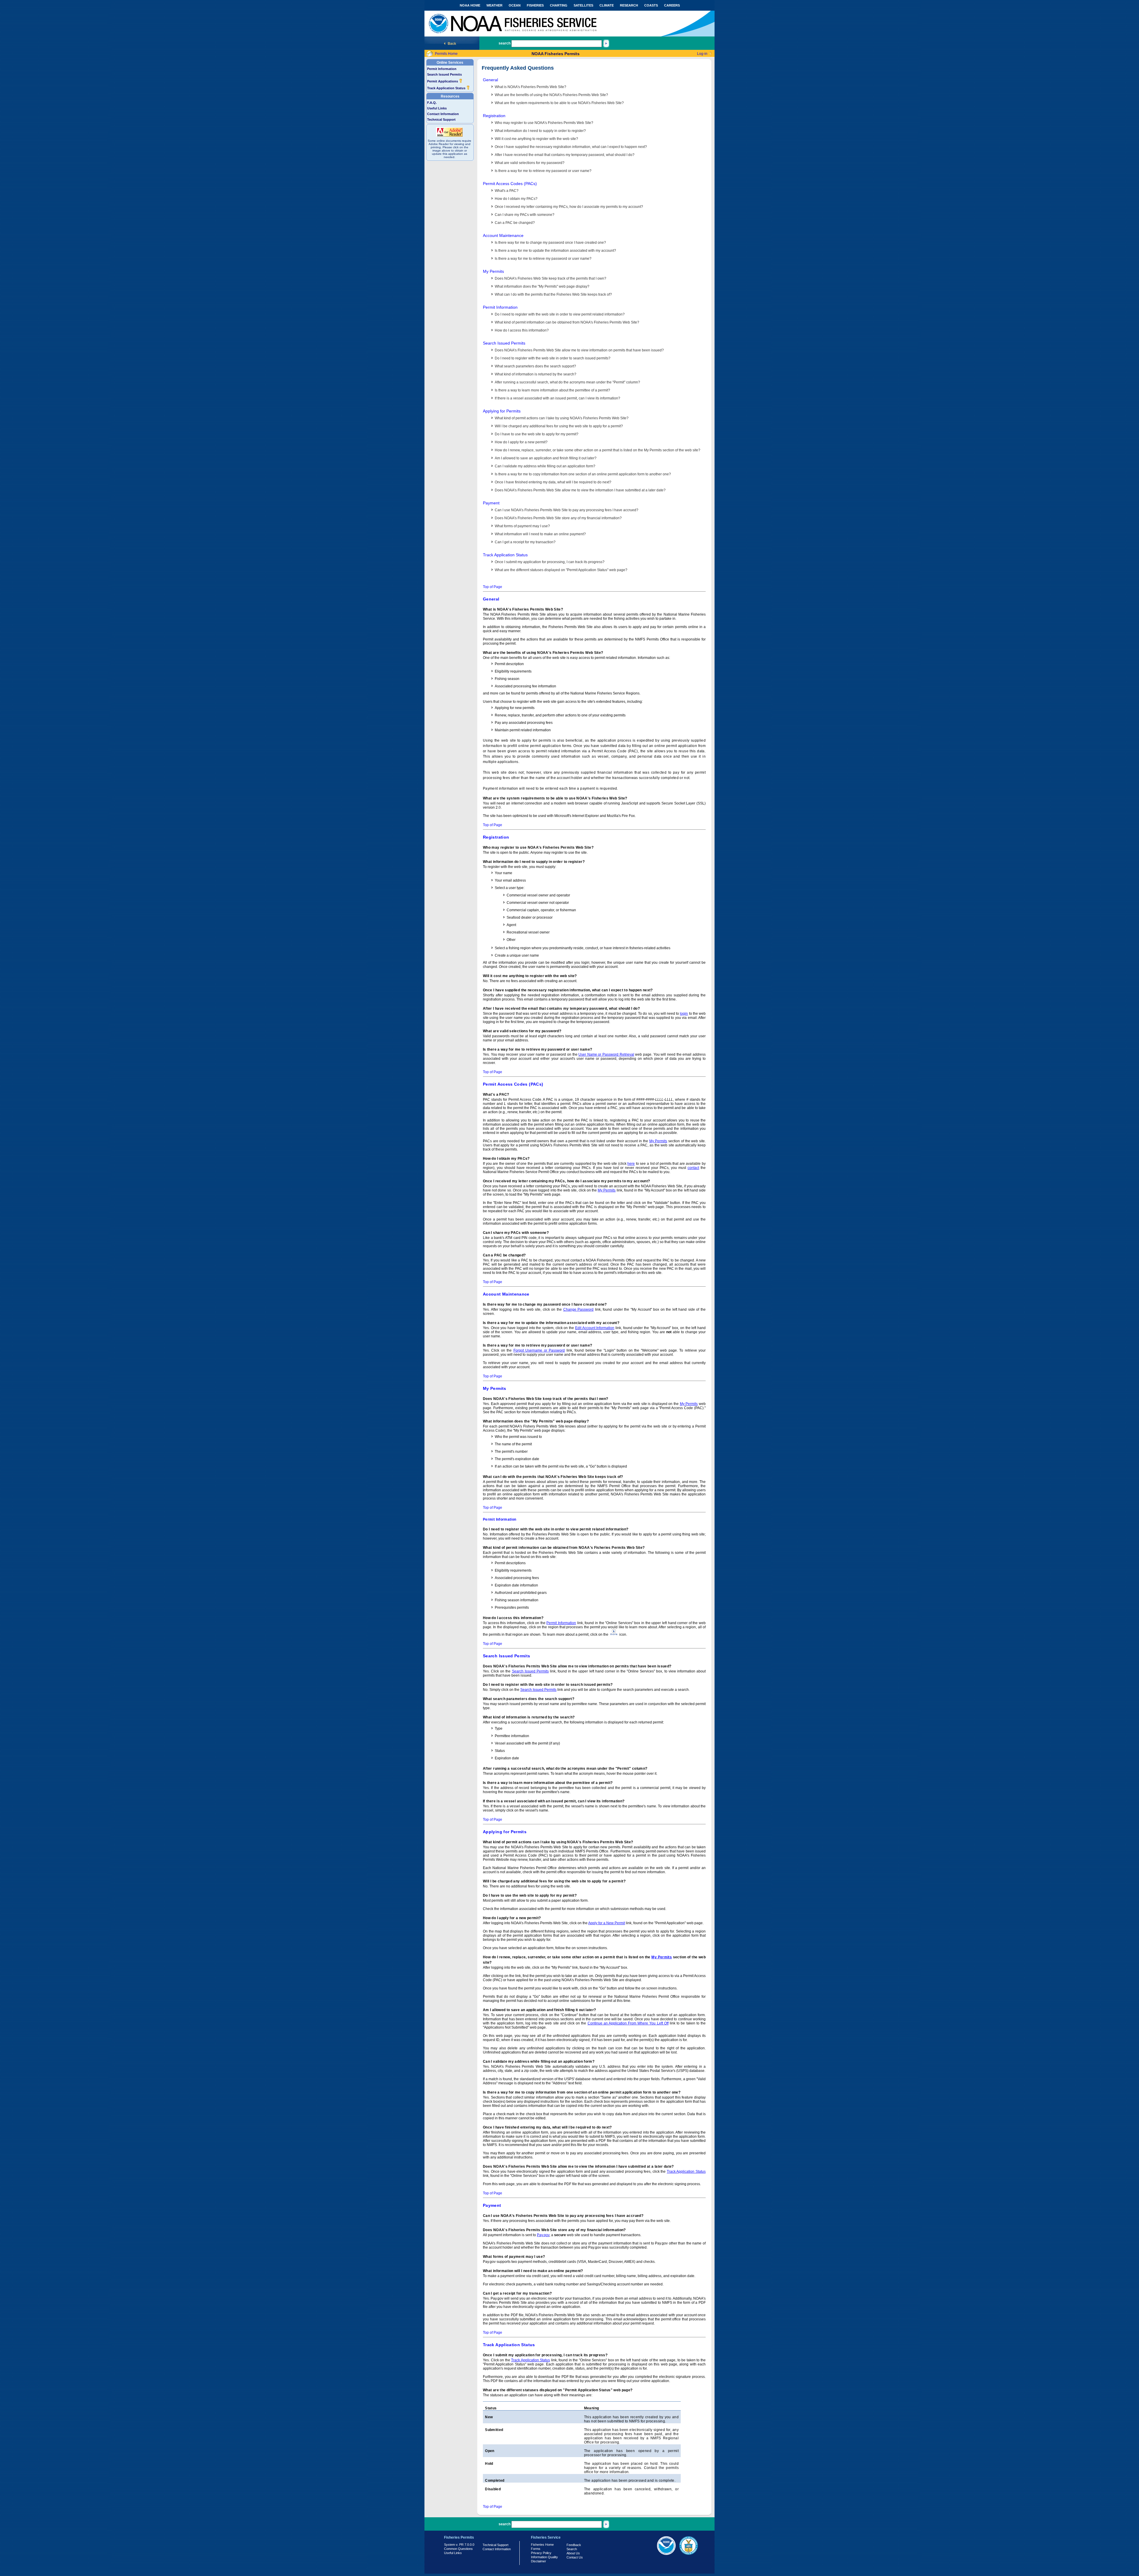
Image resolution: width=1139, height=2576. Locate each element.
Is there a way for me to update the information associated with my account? (555, 251)
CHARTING (559, 5)
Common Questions (458, 2549)
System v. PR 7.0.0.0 (459, 2545)
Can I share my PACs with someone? (525, 215)
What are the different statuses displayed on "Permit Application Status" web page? (561, 570)
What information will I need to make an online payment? (540, 534)
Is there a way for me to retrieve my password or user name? (543, 171)
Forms (536, 2549)
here (631, 1164)
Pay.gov (543, 2235)
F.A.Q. (432, 103)
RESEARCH (629, 5)
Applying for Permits (502, 411)
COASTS (651, 5)
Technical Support (441, 120)
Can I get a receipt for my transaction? (525, 542)
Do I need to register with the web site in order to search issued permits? (553, 358)
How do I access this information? (522, 330)
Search (572, 2549)
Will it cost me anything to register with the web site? (536, 139)
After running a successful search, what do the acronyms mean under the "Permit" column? (567, 382)
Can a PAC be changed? (515, 223)
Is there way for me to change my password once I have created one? (550, 243)
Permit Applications (443, 81)
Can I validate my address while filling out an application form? (545, 466)
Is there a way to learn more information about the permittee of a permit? (552, 390)
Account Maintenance (503, 235)
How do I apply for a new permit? (521, 442)
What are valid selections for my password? (530, 163)
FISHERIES (535, 5)
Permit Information (442, 69)
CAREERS (672, 5)
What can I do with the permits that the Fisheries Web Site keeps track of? (553, 294)
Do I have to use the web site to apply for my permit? (537, 434)
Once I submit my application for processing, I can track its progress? (550, 562)
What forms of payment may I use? (522, 526)
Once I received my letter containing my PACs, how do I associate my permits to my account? (569, 207)
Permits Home (446, 54)
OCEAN (515, 5)
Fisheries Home (542, 2545)
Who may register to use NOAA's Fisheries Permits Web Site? (544, 123)
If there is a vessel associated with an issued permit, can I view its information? (557, 398)
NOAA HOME (470, 5)
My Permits (493, 271)
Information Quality (544, 2557)
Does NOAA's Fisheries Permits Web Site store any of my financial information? (558, 518)
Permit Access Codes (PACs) (510, 184)
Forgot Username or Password (539, 1350)
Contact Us (575, 2557)
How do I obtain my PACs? (516, 199)
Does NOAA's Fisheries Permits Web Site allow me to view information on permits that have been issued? (579, 350)
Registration (494, 116)
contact (693, 1168)
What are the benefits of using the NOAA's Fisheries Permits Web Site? (551, 95)
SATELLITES (583, 5)
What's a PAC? (507, 191)
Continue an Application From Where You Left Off (628, 2023)
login (684, 1014)
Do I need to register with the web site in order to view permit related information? (560, 314)
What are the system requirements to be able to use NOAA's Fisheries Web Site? (559, 103)
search (505, 43)
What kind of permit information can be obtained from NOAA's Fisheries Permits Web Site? (567, 322)
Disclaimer (539, 2561)
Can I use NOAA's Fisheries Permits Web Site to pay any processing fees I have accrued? (567, 510)
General (490, 80)
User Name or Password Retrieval (606, 1054)
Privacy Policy (541, 2553)
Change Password (579, 1309)
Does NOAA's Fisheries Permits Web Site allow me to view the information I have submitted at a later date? (580, 490)
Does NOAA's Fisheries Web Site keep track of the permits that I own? (551, 278)
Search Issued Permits (444, 74)
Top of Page (493, 587)
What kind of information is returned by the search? (536, 374)
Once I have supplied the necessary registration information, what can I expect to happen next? (571, 147)
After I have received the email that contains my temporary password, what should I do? (565, 155)
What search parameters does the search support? (535, 366)
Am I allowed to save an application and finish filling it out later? (546, 458)
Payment (491, 503)
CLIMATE (607, 5)
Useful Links (437, 108)
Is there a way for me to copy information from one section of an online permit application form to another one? (583, 474)
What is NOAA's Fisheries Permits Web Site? (530, 87)
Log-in (702, 54)
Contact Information (443, 114)
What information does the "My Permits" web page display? (542, 286)
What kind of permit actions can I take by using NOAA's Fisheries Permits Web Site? (562, 418)
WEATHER (494, 5)
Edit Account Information (595, 1328)
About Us (573, 2553)
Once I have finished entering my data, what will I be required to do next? (553, 482)
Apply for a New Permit (607, 1923)
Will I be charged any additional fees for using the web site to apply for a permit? (559, 426)
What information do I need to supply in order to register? (540, 131)
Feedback (574, 2545)
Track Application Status (447, 88)
